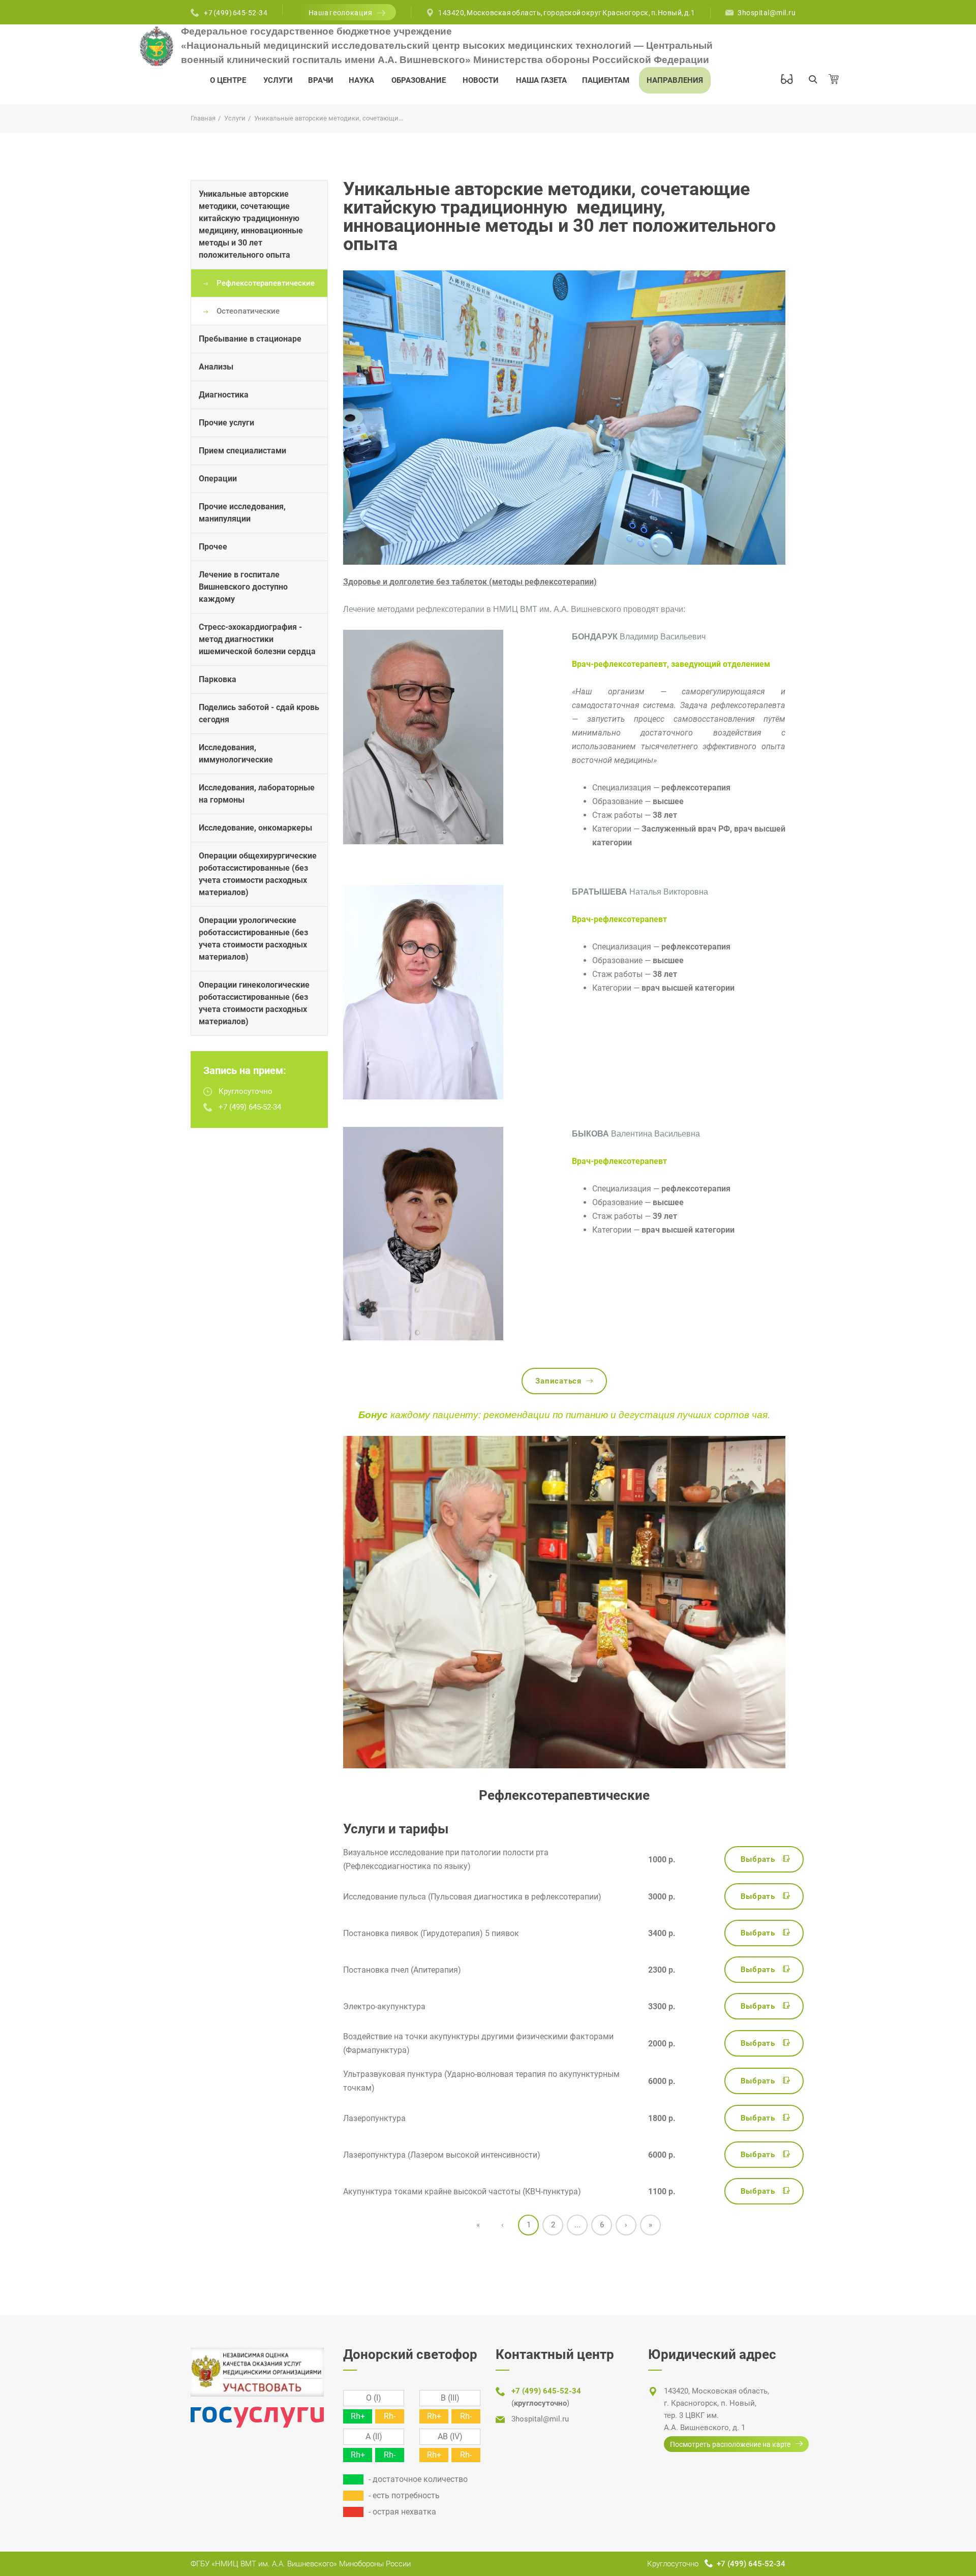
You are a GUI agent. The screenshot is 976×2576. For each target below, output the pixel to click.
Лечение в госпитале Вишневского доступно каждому (243, 587)
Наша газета (541, 80)
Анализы (216, 367)
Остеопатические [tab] (248, 311)
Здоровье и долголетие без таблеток (415, 582)
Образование (419, 80)
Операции (218, 479)
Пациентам (606, 80)
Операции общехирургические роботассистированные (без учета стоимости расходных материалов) (258, 874)
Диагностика (224, 395)
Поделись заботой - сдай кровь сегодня (259, 713)
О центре (228, 80)
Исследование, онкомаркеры (255, 828)
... (577, 2225)
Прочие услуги (226, 423)
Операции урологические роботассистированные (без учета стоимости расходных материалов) (253, 939)
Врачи (321, 80)
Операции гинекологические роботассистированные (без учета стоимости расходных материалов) (254, 1003)
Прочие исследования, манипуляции (242, 513)
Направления (675, 80)
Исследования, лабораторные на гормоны (257, 794)
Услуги (278, 80)
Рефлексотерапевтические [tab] (266, 283)
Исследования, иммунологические (236, 754)
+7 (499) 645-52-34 (236, 13)
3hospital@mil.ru (767, 13)
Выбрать (758, 1859)
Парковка (218, 679)
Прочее (213, 547)
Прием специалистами (242, 451)
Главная (203, 118)
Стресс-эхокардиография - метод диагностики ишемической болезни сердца (257, 639)
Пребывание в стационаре (250, 339)
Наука (361, 80)
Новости (481, 80)
